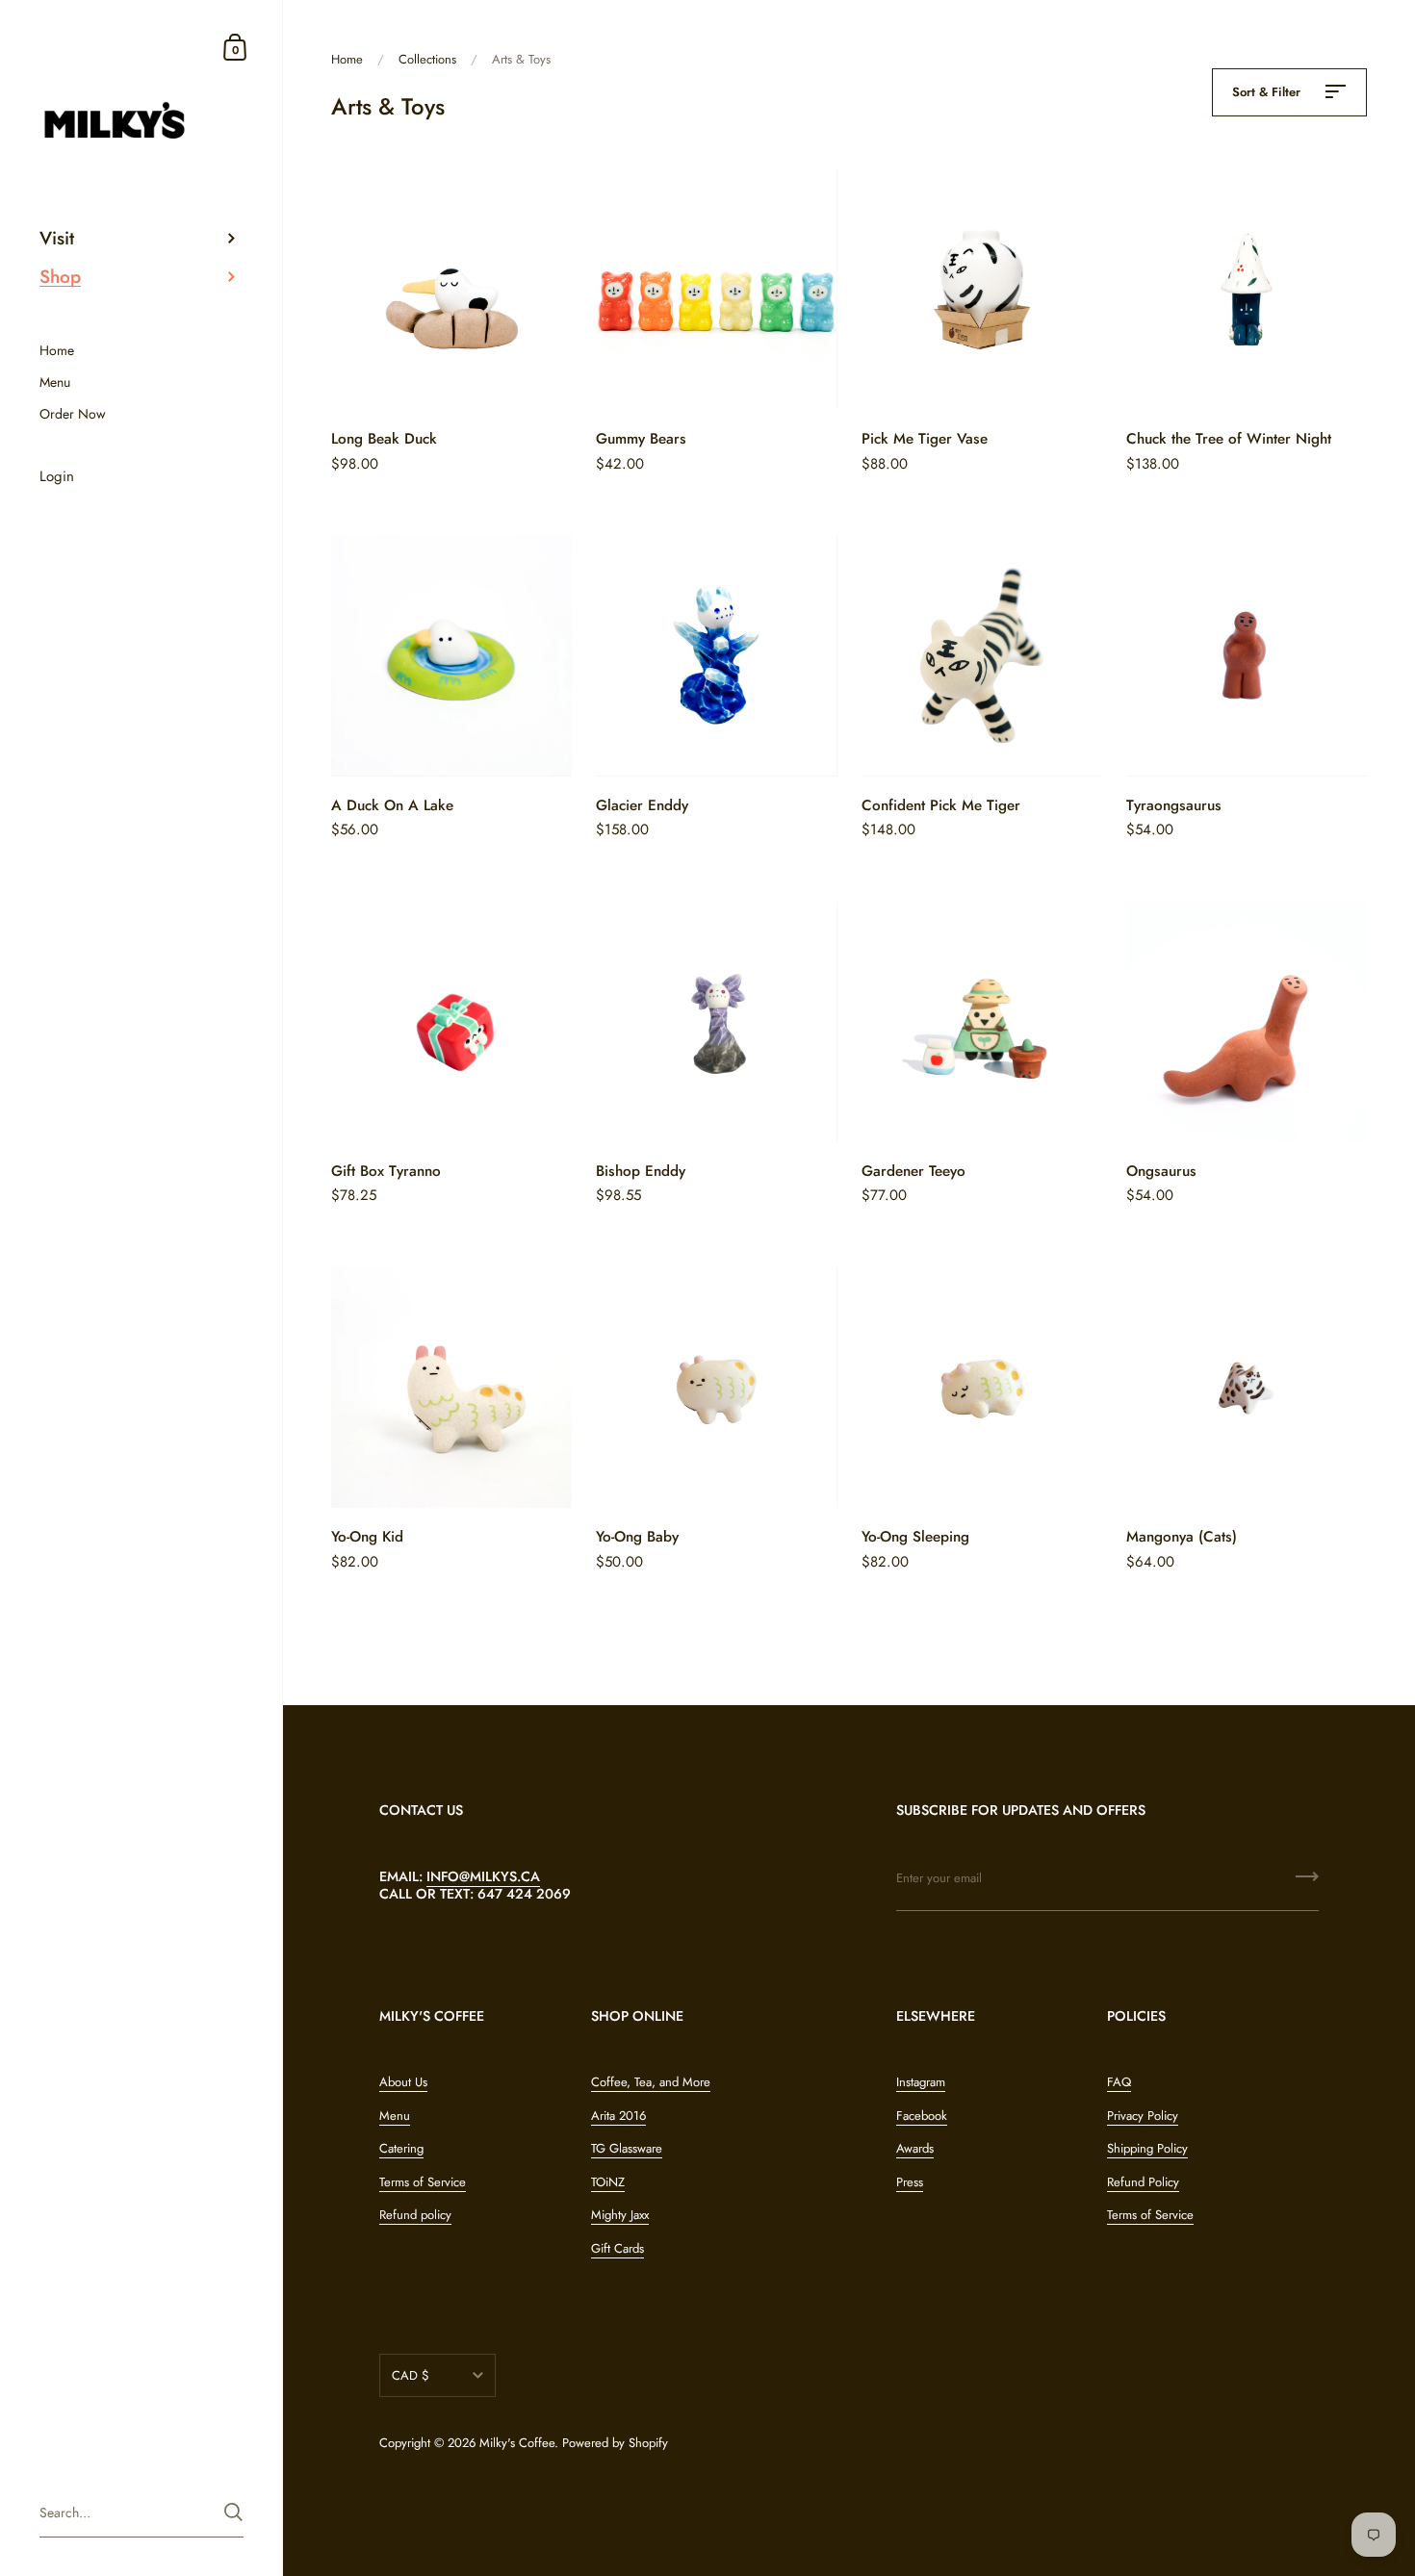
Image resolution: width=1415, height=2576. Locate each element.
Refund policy (415, 2215)
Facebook (922, 2116)
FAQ (1119, 2082)
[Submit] (1307, 1883)
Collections (427, 59)
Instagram (921, 2082)
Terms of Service (423, 2182)
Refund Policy (1143, 2182)
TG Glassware (627, 2148)
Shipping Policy (1147, 2148)
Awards (915, 2148)
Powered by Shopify (615, 2443)
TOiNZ (608, 2182)
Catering (401, 2148)
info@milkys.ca (483, 1876)
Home (347, 59)
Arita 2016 (618, 2116)
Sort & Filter (1268, 92)
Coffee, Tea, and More (651, 2082)
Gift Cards (617, 2248)
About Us (403, 2082)
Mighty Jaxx (620, 2215)
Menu (395, 2116)
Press (910, 2182)
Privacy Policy (1143, 2116)
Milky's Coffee (517, 2443)
